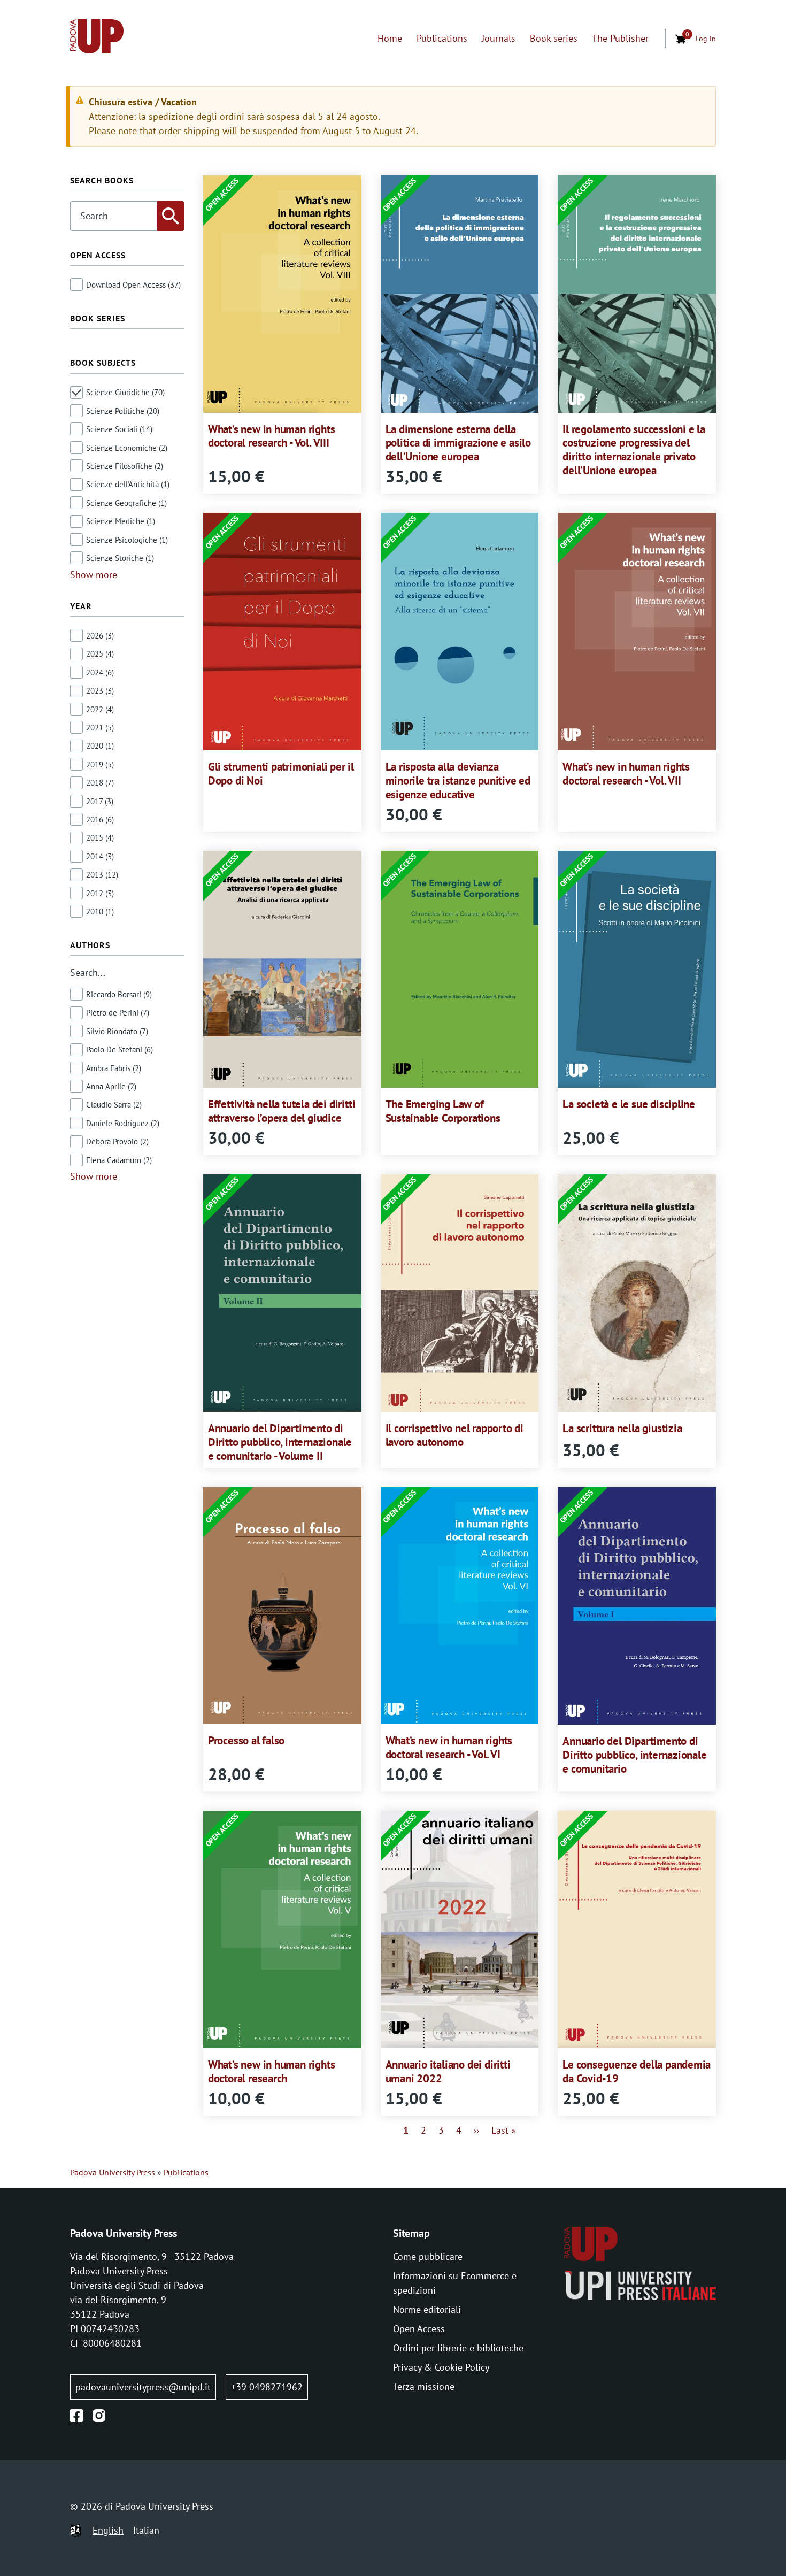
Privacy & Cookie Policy (441, 2367)
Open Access (419, 2329)
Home (390, 38)
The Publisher (620, 38)
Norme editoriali (427, 2309)
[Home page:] (97, 38)
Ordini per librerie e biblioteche (458, 2348)
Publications (442, 38)
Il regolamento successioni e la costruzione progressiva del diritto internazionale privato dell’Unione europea (634, 450)
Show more (94, 575)
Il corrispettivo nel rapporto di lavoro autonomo (454, 1435)
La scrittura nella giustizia (622, 1428)
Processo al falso (246, 1740)
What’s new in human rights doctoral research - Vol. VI (449, 1747)
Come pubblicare (428, 2256)
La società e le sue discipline (629, 1104)
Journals (499, 38)
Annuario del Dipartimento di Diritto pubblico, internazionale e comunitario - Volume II (280, 1442)
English (108, 2530)
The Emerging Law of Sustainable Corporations (443, 1111)
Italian (146, 2530)
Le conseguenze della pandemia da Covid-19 (637, 2071)
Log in (706, 38)
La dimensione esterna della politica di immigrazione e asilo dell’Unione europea (458, 443)
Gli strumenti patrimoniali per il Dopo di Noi (281, 774)
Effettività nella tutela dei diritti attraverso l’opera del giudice (282, 1111)
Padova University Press (113, 2172)
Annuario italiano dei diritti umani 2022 (448, 2071)
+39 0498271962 (267, 2387)
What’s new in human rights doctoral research (272, 2071)
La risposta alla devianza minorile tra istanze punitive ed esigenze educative (458, 781)
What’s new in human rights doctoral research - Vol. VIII (272, 436)
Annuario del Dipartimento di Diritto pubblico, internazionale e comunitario (634, 1755)
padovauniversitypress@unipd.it (143, 2387)
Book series (554, 38)
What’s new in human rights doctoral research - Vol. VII (626, 774)
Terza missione (424, 2386)
